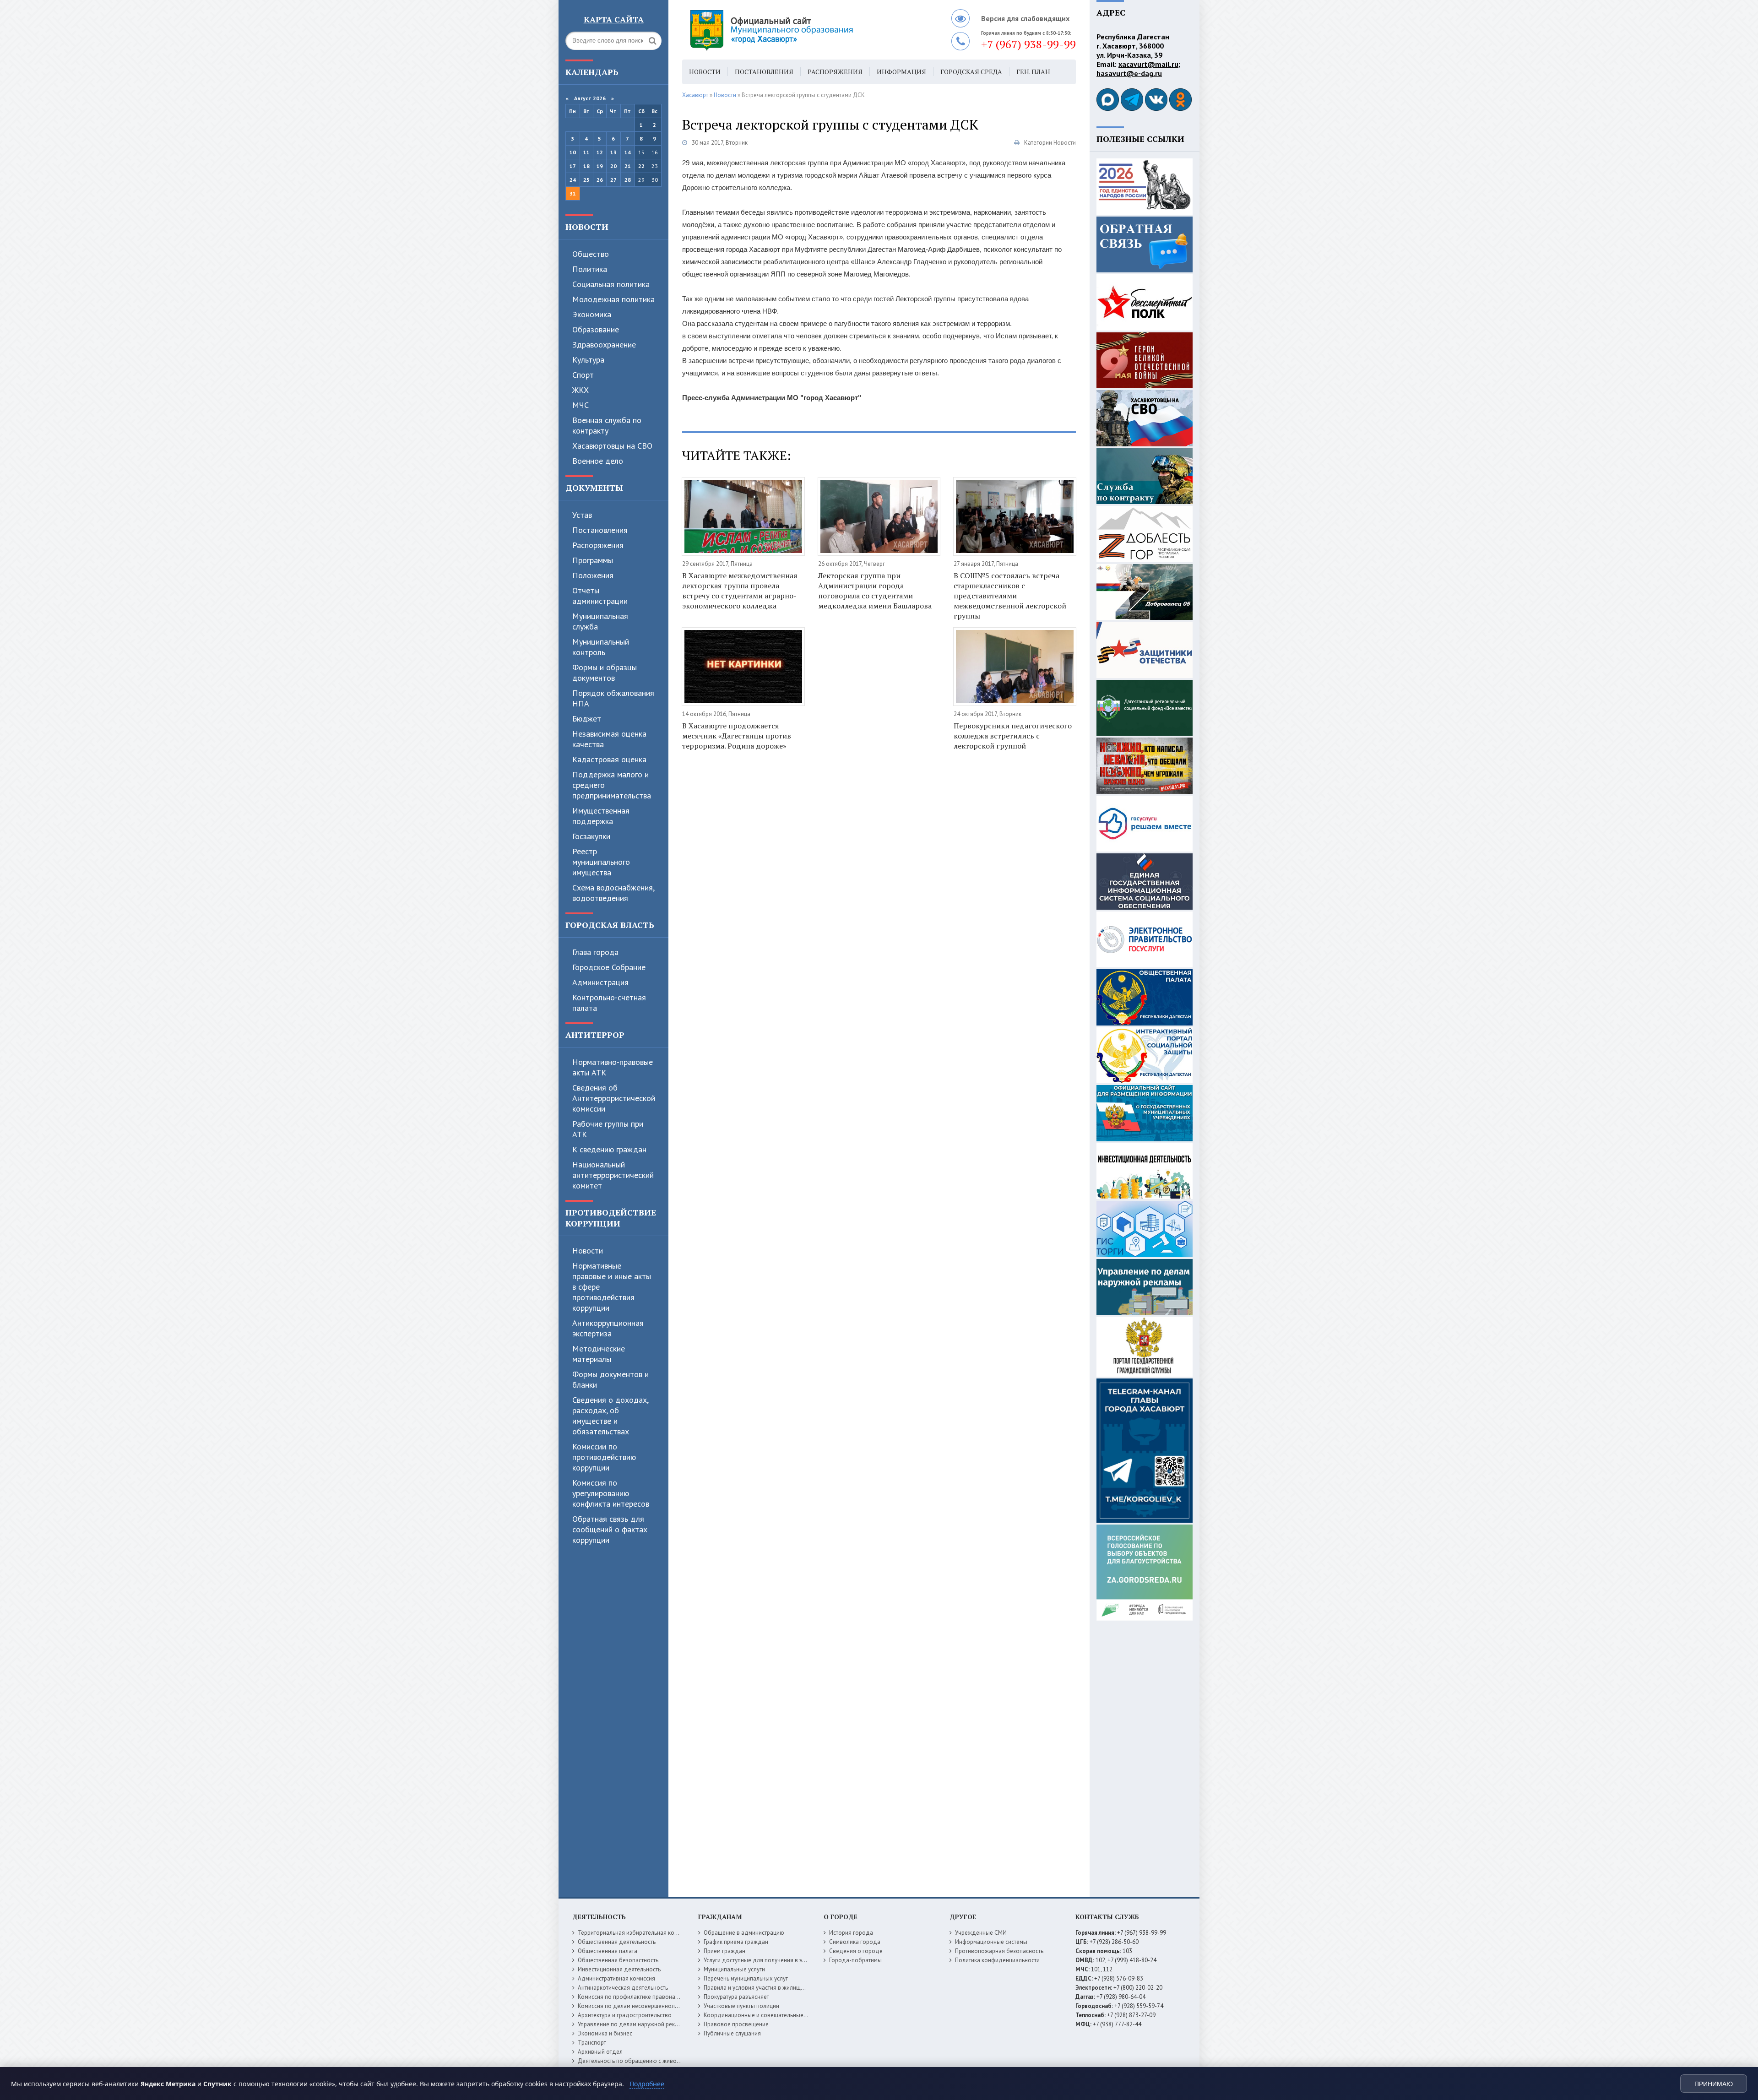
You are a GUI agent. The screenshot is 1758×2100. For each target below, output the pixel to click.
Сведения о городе (856, 1951)
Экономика (592, 314)
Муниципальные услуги (734, 1969)
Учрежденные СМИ (981, 1933)
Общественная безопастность (618, 1960)
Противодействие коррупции (611, 1218)
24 (573, 180)
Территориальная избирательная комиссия (635, 1933)
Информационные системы (991, 1942)
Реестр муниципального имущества (601, 862)
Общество (591, 254)
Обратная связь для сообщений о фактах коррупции (610, 1529)
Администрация (600, 982)
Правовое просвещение (736, 2024)
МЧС (581, 405)
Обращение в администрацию (744, 1933)
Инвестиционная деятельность (619, 1969)
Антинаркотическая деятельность (623, 1988)
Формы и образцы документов (605, 673)
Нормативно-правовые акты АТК (613, 1067)
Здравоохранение (604, 345)
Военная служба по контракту (607, 425)
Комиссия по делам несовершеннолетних (634, 2006)
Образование (596, 329)
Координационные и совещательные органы (764, 2015)
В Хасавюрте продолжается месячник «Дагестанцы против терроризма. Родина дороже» (737, 736)
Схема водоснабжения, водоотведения (613, 893)
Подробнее (647, 2084)
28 (628, 180)
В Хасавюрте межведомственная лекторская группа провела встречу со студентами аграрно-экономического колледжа (740, 591)
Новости (587, 227)
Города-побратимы (855, 1960)
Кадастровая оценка (609, 759)
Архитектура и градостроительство (625, 2015)
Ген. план (1033, 72)
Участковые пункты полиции (741, 2006)
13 (613, 152)
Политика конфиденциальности (997, 1960)
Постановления (600, 530)
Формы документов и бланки (610, 1379)
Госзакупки (591, 836)
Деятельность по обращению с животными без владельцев (658, 2061)
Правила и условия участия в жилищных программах (774, 1988)
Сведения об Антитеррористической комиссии (614, 1098)
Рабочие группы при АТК (608, 1129)
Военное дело (598, 461)
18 (586, 166)
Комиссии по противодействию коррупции (604, 1457)
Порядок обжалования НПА (613, 698)
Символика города (855, 1942)
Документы (594, 488)
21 (628, 166)
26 (600, 180)
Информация (901, 72)
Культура (588, 360)
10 (573, 152)
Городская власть (610, 925)
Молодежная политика (613, 299)
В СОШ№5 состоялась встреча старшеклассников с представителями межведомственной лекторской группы (1010, 596)
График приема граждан (736, 1942)
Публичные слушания (732, 2033)
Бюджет (587, 719)
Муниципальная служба (600, 621)
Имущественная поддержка (601, 816)
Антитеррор (595, 1035)
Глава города (595, 952)
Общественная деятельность (617, 1942)
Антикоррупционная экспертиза (608, 1328)
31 (573, 193)
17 (573, 166)
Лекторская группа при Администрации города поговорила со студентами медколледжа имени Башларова (875, 591)
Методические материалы (599, 1354)
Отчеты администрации (600, 596)
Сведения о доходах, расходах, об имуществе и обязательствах (610, 1416)
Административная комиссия (616, 1978)
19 (600, 166)
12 (600, 152)
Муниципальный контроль (601, 647)
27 (613, 180)
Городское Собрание (609, 967)
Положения (593, 575)
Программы (593, 560)
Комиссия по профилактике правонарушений (638, 1997)
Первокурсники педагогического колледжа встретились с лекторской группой (1013, 736)
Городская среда (971, 72)
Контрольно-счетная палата (609, 1003)
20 (613, 166)
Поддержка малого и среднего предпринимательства (612, 785)
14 (628, 152)
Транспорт (592, 2043)
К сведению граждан (609, 1149)
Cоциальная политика (611, 284)
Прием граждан (724, 1951)
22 (641, 166)
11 (586, 152)
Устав (582, 515)
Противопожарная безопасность (999, 1951)
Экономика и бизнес (605, 2033)
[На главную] (797, 30)
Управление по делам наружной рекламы (633, 2024)
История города (851, 1933)
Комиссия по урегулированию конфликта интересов (611, 1493)
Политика (590, 269)
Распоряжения (598, 545)
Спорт (583, 375)
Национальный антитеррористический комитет (613, 1175)
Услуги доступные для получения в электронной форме (778, 1960)
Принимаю (1714, 2084)
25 (586, 180)
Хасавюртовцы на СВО (612, 446)
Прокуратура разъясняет (736, 1997)
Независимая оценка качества (609, 739)
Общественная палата (608, 1951)
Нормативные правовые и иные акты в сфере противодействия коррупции (612, 1287)
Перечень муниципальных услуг (746, 1978)
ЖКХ (581, 390)
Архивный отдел (600, 2052)
